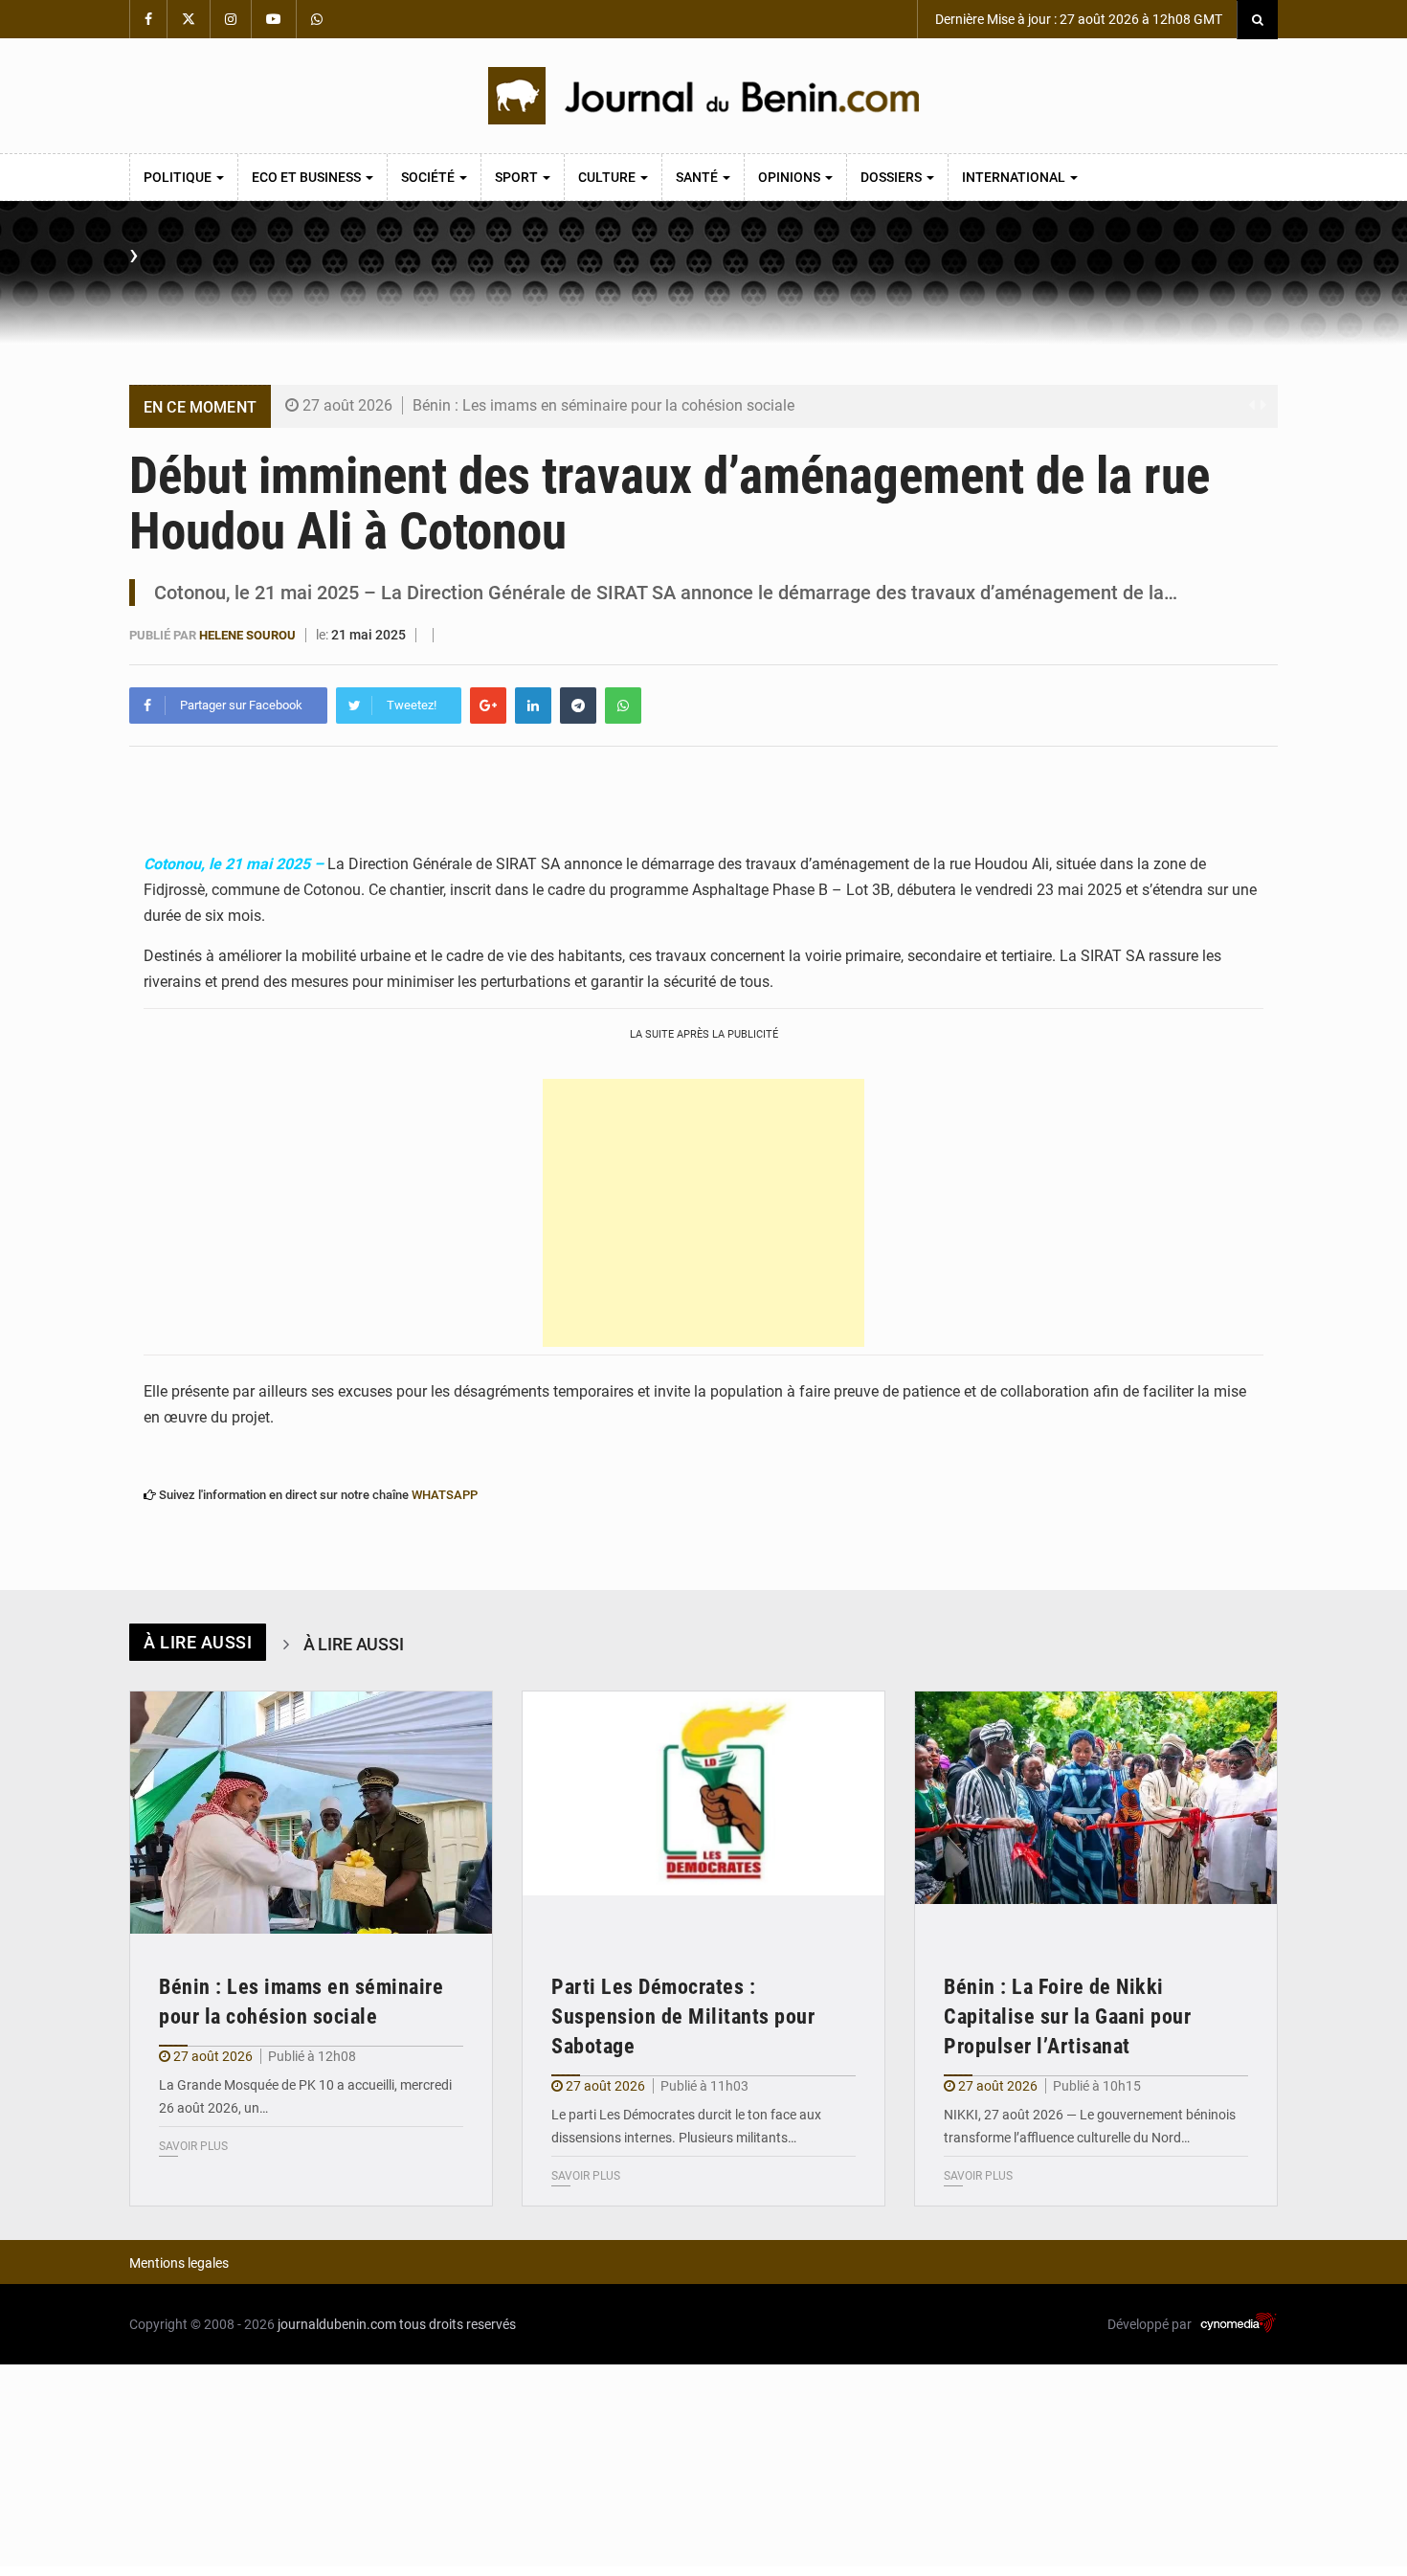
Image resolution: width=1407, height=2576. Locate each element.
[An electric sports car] (311, 1813)
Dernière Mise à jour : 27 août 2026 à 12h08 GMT (1077, 19)
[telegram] (578, 706)
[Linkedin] (533, 706)
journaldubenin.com (337, 2324)
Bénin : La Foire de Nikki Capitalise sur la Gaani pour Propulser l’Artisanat (1067, 2016)
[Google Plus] (488, 706)
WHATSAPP (445, 1495)
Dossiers (893, 177)
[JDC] (703, 96)
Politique (179, 177)
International (1015, 177)
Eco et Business (308, 177)
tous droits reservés (458, 2324)
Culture (608, 177)
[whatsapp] (623, 706)
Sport (518, 177)
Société (429, 177)
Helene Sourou (247, 635)
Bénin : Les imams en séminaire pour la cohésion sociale (603, 405)
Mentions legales (179, 2263)
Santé (698, 177)
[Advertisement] (703, 1213)
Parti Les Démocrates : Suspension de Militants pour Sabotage (683, 2016)
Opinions (791, 177)
